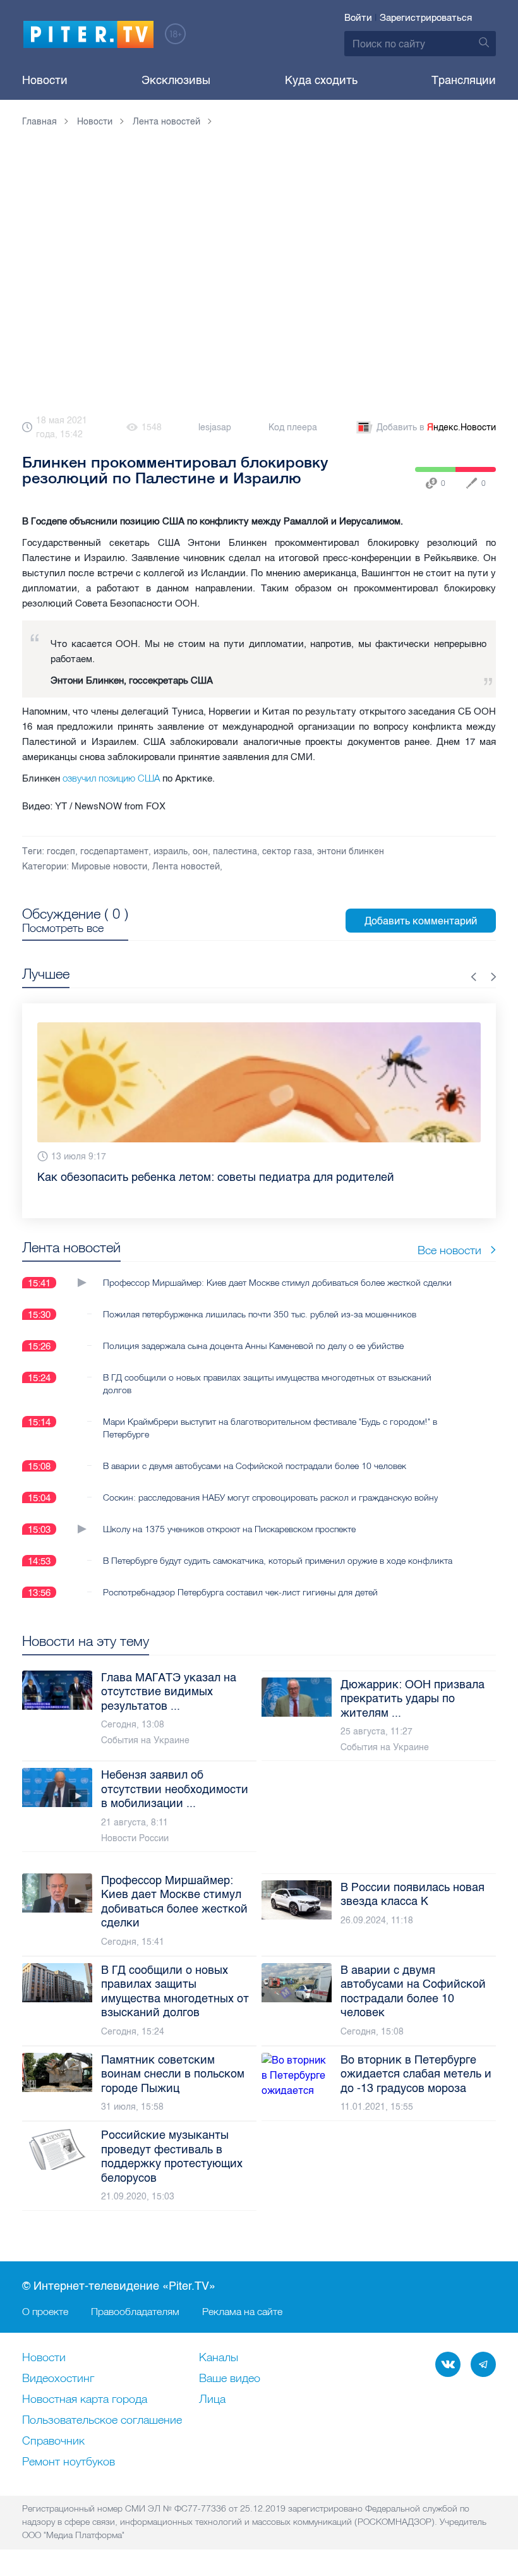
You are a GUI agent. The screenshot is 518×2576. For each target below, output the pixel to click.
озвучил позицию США (111, 778)
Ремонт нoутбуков (69, 2462)
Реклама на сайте (242, 2311)
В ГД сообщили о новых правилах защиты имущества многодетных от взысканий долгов (267, 1372)
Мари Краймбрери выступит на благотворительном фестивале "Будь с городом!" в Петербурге (270, 1417)
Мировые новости (109, 867)
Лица (212, 2400)
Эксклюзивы (176, 80)
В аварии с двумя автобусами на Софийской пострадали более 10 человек (255, 1454)
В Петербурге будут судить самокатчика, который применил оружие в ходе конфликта (278, 1549)
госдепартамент (114, 851)
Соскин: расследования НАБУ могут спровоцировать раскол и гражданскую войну (270, 1486)
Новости (45, 80)
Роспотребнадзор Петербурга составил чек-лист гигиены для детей (240, 1581)
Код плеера (293, 427)
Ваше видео (230, 2379)
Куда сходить (321, 80)
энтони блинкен (351, 851)
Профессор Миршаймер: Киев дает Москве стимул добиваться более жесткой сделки (277, 1271)
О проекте (45, 2311)
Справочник (53, 2441)
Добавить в (436, 427)
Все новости (449, 1239)
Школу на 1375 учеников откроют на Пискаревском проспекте (229, 1518)
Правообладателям (135, 2311)
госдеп (61, 851)
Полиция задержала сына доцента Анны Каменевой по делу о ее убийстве (253, 1334)
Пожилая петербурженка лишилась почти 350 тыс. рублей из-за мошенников (260, 1303)
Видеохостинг (58, 2379)
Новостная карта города (85, 2400)
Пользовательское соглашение (102, 2421)
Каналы (219, 2358)
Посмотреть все (63, 928)
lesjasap (215, 427)
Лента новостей (186, 867)
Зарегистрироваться (426, 18)
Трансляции (464, 80)
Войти (358, 18)
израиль (171, 851)
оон (200, 851)
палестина (235, 851)
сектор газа (287, 851)
